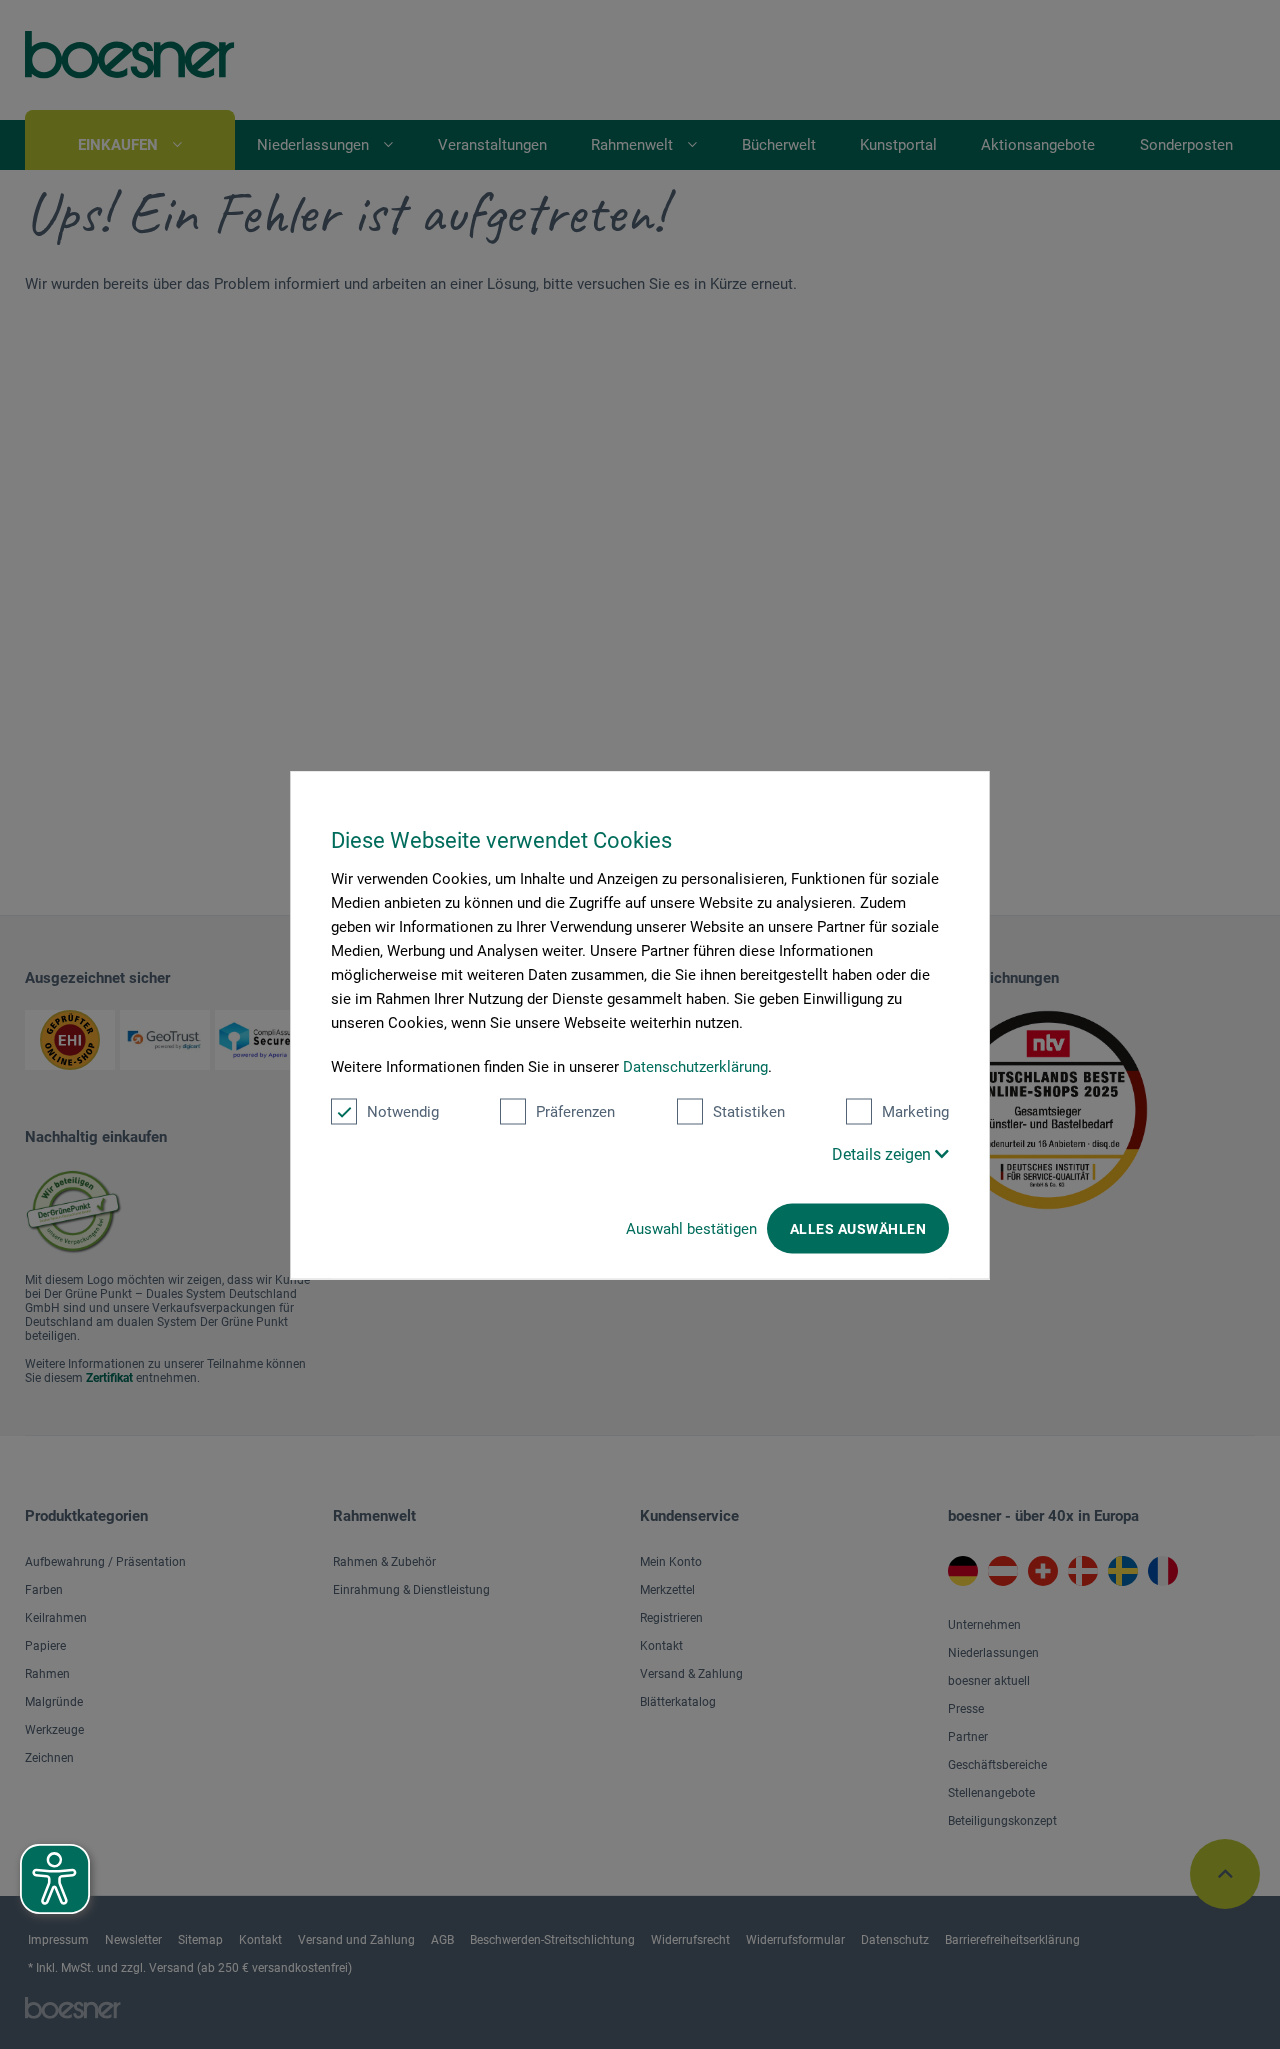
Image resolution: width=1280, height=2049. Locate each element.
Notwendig (403, 1111)
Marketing (915, 1111)
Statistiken (749, 1111)
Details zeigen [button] (883, 1153)
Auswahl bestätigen (691, 1228)
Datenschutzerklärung (695, 1066)
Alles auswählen (858, 1228)
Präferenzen (575, 1111)
